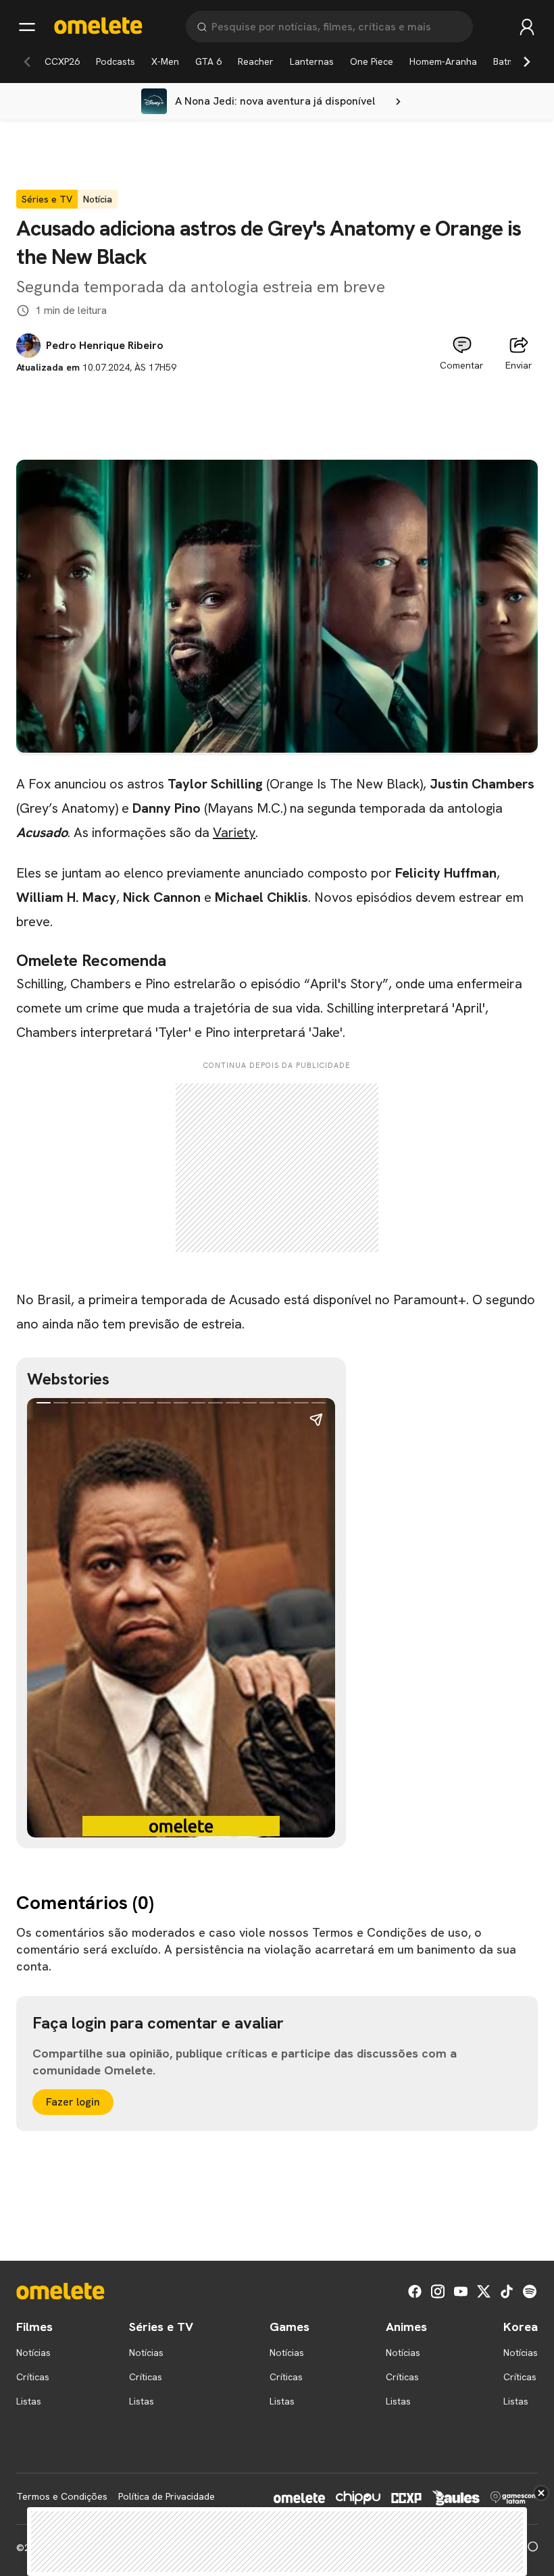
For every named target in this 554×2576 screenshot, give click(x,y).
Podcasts (116, 61)
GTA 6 (208, 61)
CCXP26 (62, 61)
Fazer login (73, 2102)
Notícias (33, 2353)
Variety (234, 832)
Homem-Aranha (443, 61)
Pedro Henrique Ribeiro (105, 346)
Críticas (33, 2377)
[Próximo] (527, 61)
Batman (509, 61)
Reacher (256, 61)
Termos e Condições (62, 2496)
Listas (29, 2401)
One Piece (372, 61)
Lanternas (312, 61)
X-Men (165, 61)
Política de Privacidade (167, 2496)
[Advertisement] (277, 405)
